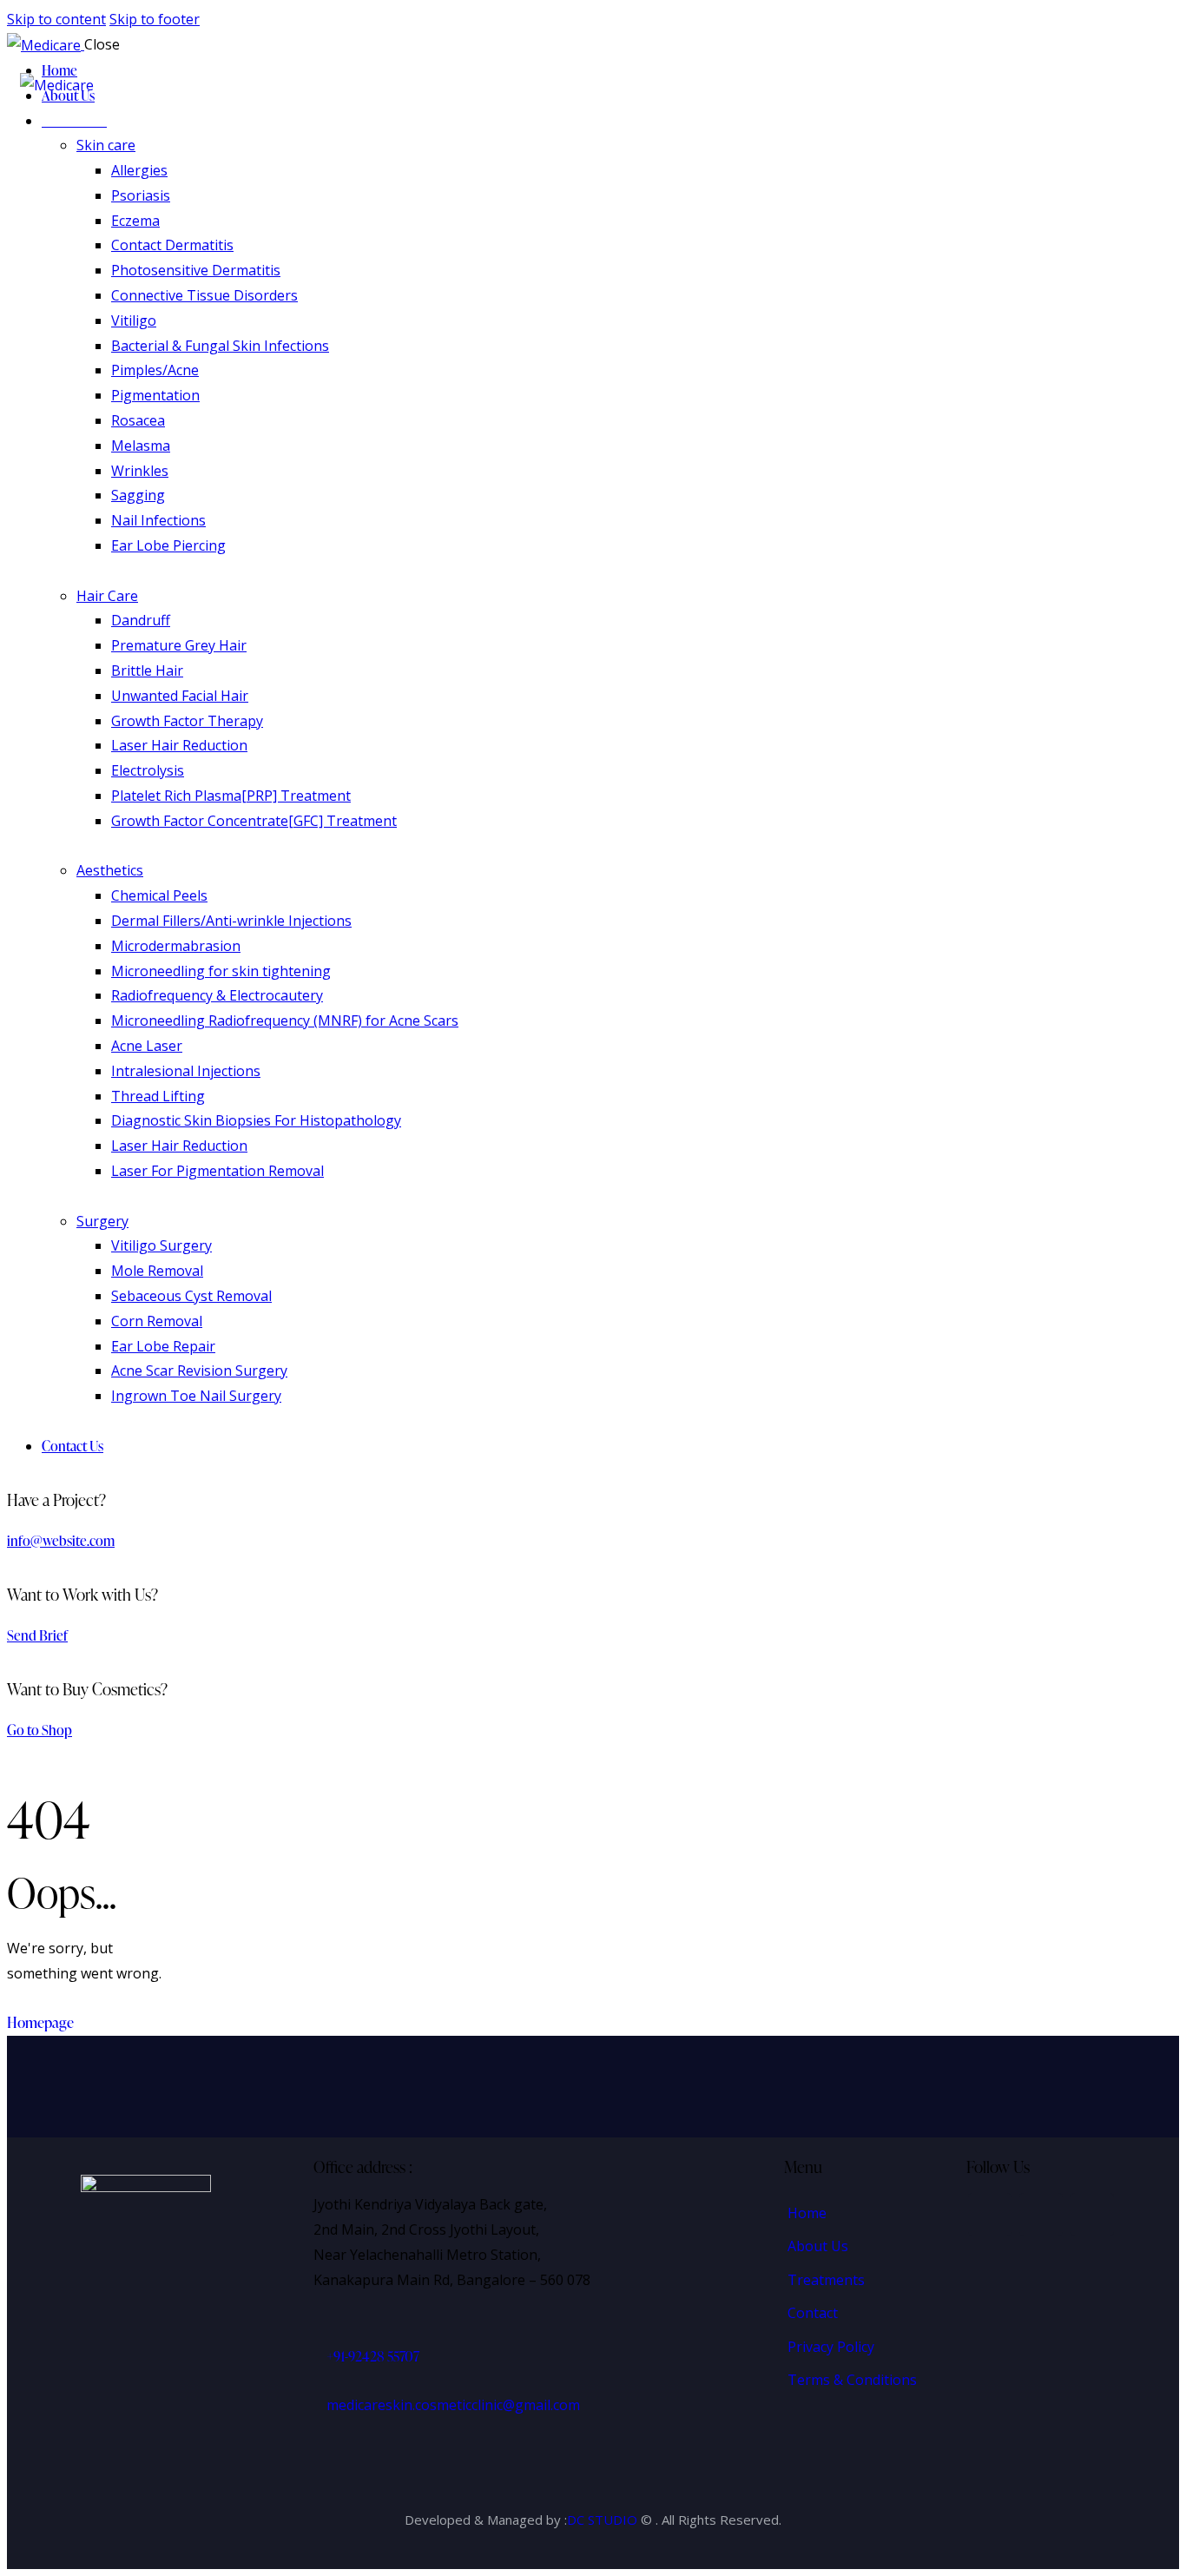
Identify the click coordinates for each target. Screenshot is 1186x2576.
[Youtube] (1092, 2215)
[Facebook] (990, 2215)
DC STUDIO (602, 2520)
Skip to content (56, 19)
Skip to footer (155, 19)
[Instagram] (1041, 2215)
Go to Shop (40, 1730)
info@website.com (61, 1541)
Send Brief (37, 1635)
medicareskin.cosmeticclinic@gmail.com (453, 2405)
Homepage (40, 2022)
